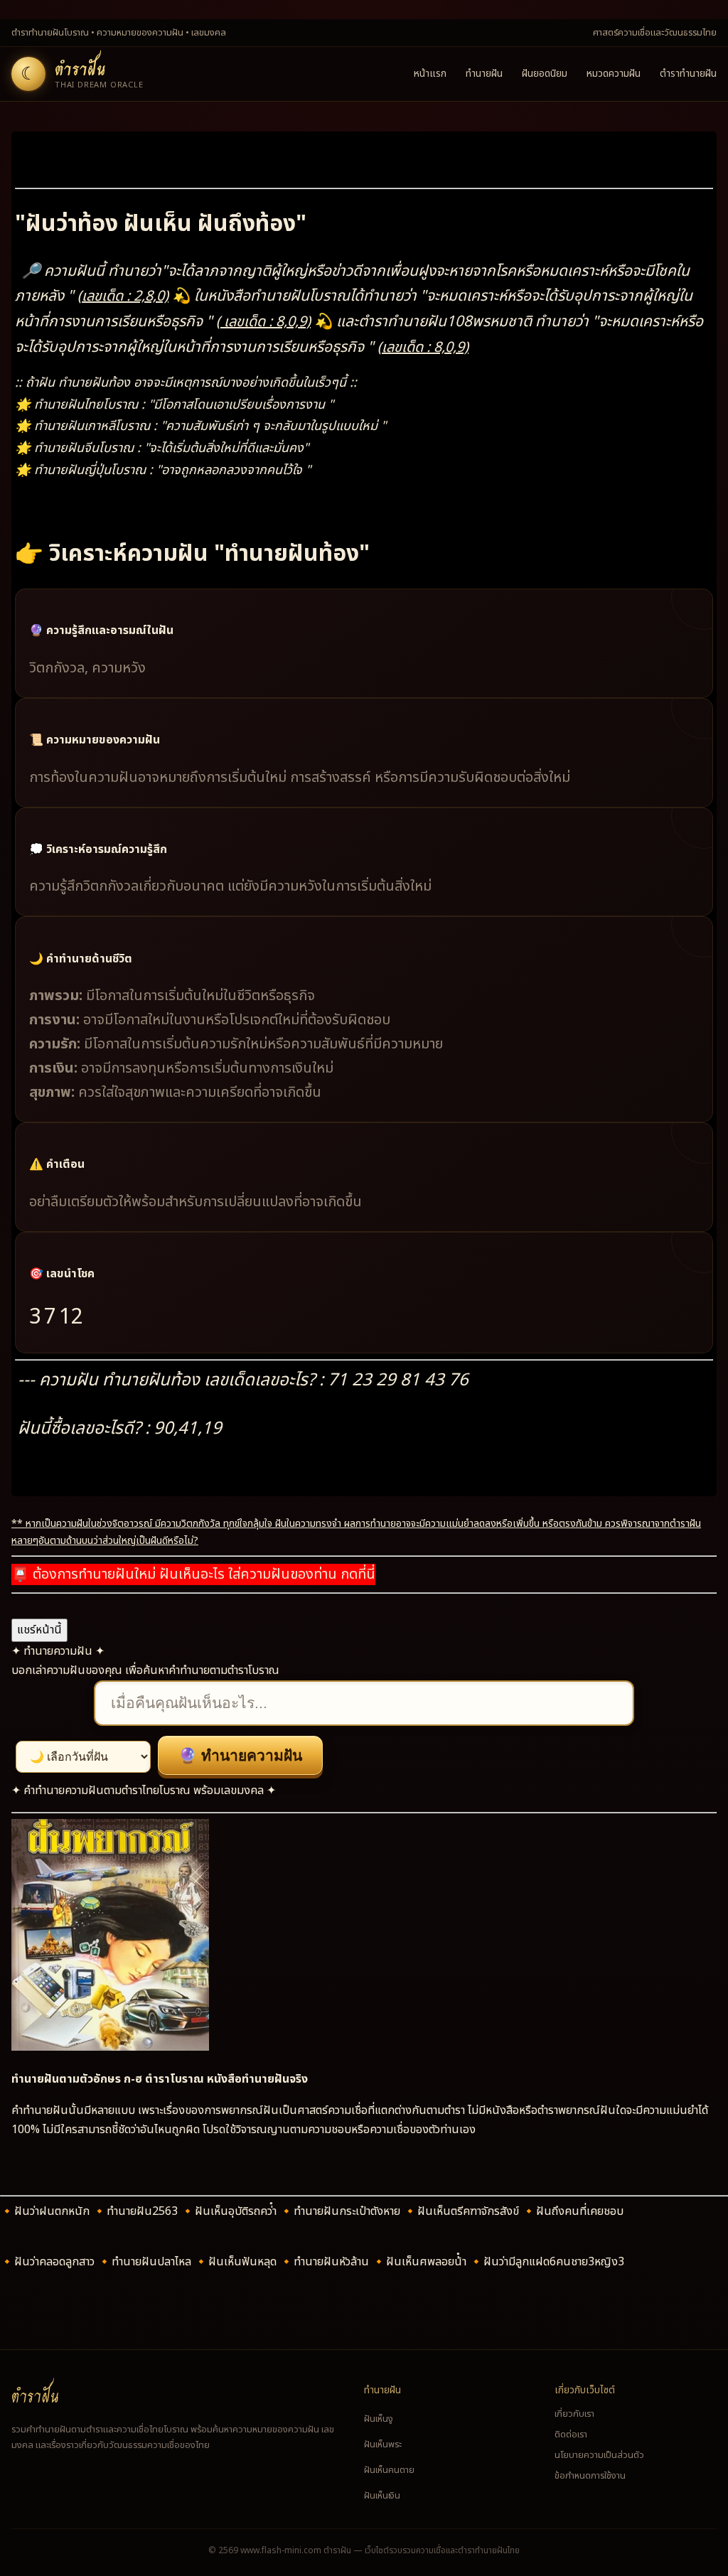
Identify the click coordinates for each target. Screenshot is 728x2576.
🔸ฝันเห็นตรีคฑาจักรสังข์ (462, 2211)
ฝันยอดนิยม (545, 74)
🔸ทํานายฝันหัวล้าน (326, 2262)
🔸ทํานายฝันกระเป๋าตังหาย (341, 2211)
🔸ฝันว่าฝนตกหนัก (46, 2211)
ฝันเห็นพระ (383, 2444)
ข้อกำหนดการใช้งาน (590, 2476)
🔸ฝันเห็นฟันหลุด (237, 2262)
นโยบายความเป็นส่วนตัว (599, 2455)
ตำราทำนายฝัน (688, 74)
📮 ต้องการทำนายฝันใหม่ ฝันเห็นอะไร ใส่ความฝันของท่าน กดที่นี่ (193, 1574)
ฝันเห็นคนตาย (389, 2470)
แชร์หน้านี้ (39, 1630)
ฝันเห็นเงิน (382, 2496)
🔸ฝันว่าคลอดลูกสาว (49, 2262)
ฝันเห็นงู (379, 2419)
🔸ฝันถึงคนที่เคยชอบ (573, 2211)
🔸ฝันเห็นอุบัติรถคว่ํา (230, 2211)
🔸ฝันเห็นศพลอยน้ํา (421, 2262)
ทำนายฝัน (484, 74)
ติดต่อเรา (571, 2435)
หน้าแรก (430, 74)
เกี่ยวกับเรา (574, 2414)
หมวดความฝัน (614, 74)
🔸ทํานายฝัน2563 (136, 2211)
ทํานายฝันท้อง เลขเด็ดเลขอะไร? (211, 1380)
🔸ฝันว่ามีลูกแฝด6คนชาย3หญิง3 (547, 2262)
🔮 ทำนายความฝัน (240, 1755)
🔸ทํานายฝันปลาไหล (146, 2262)
